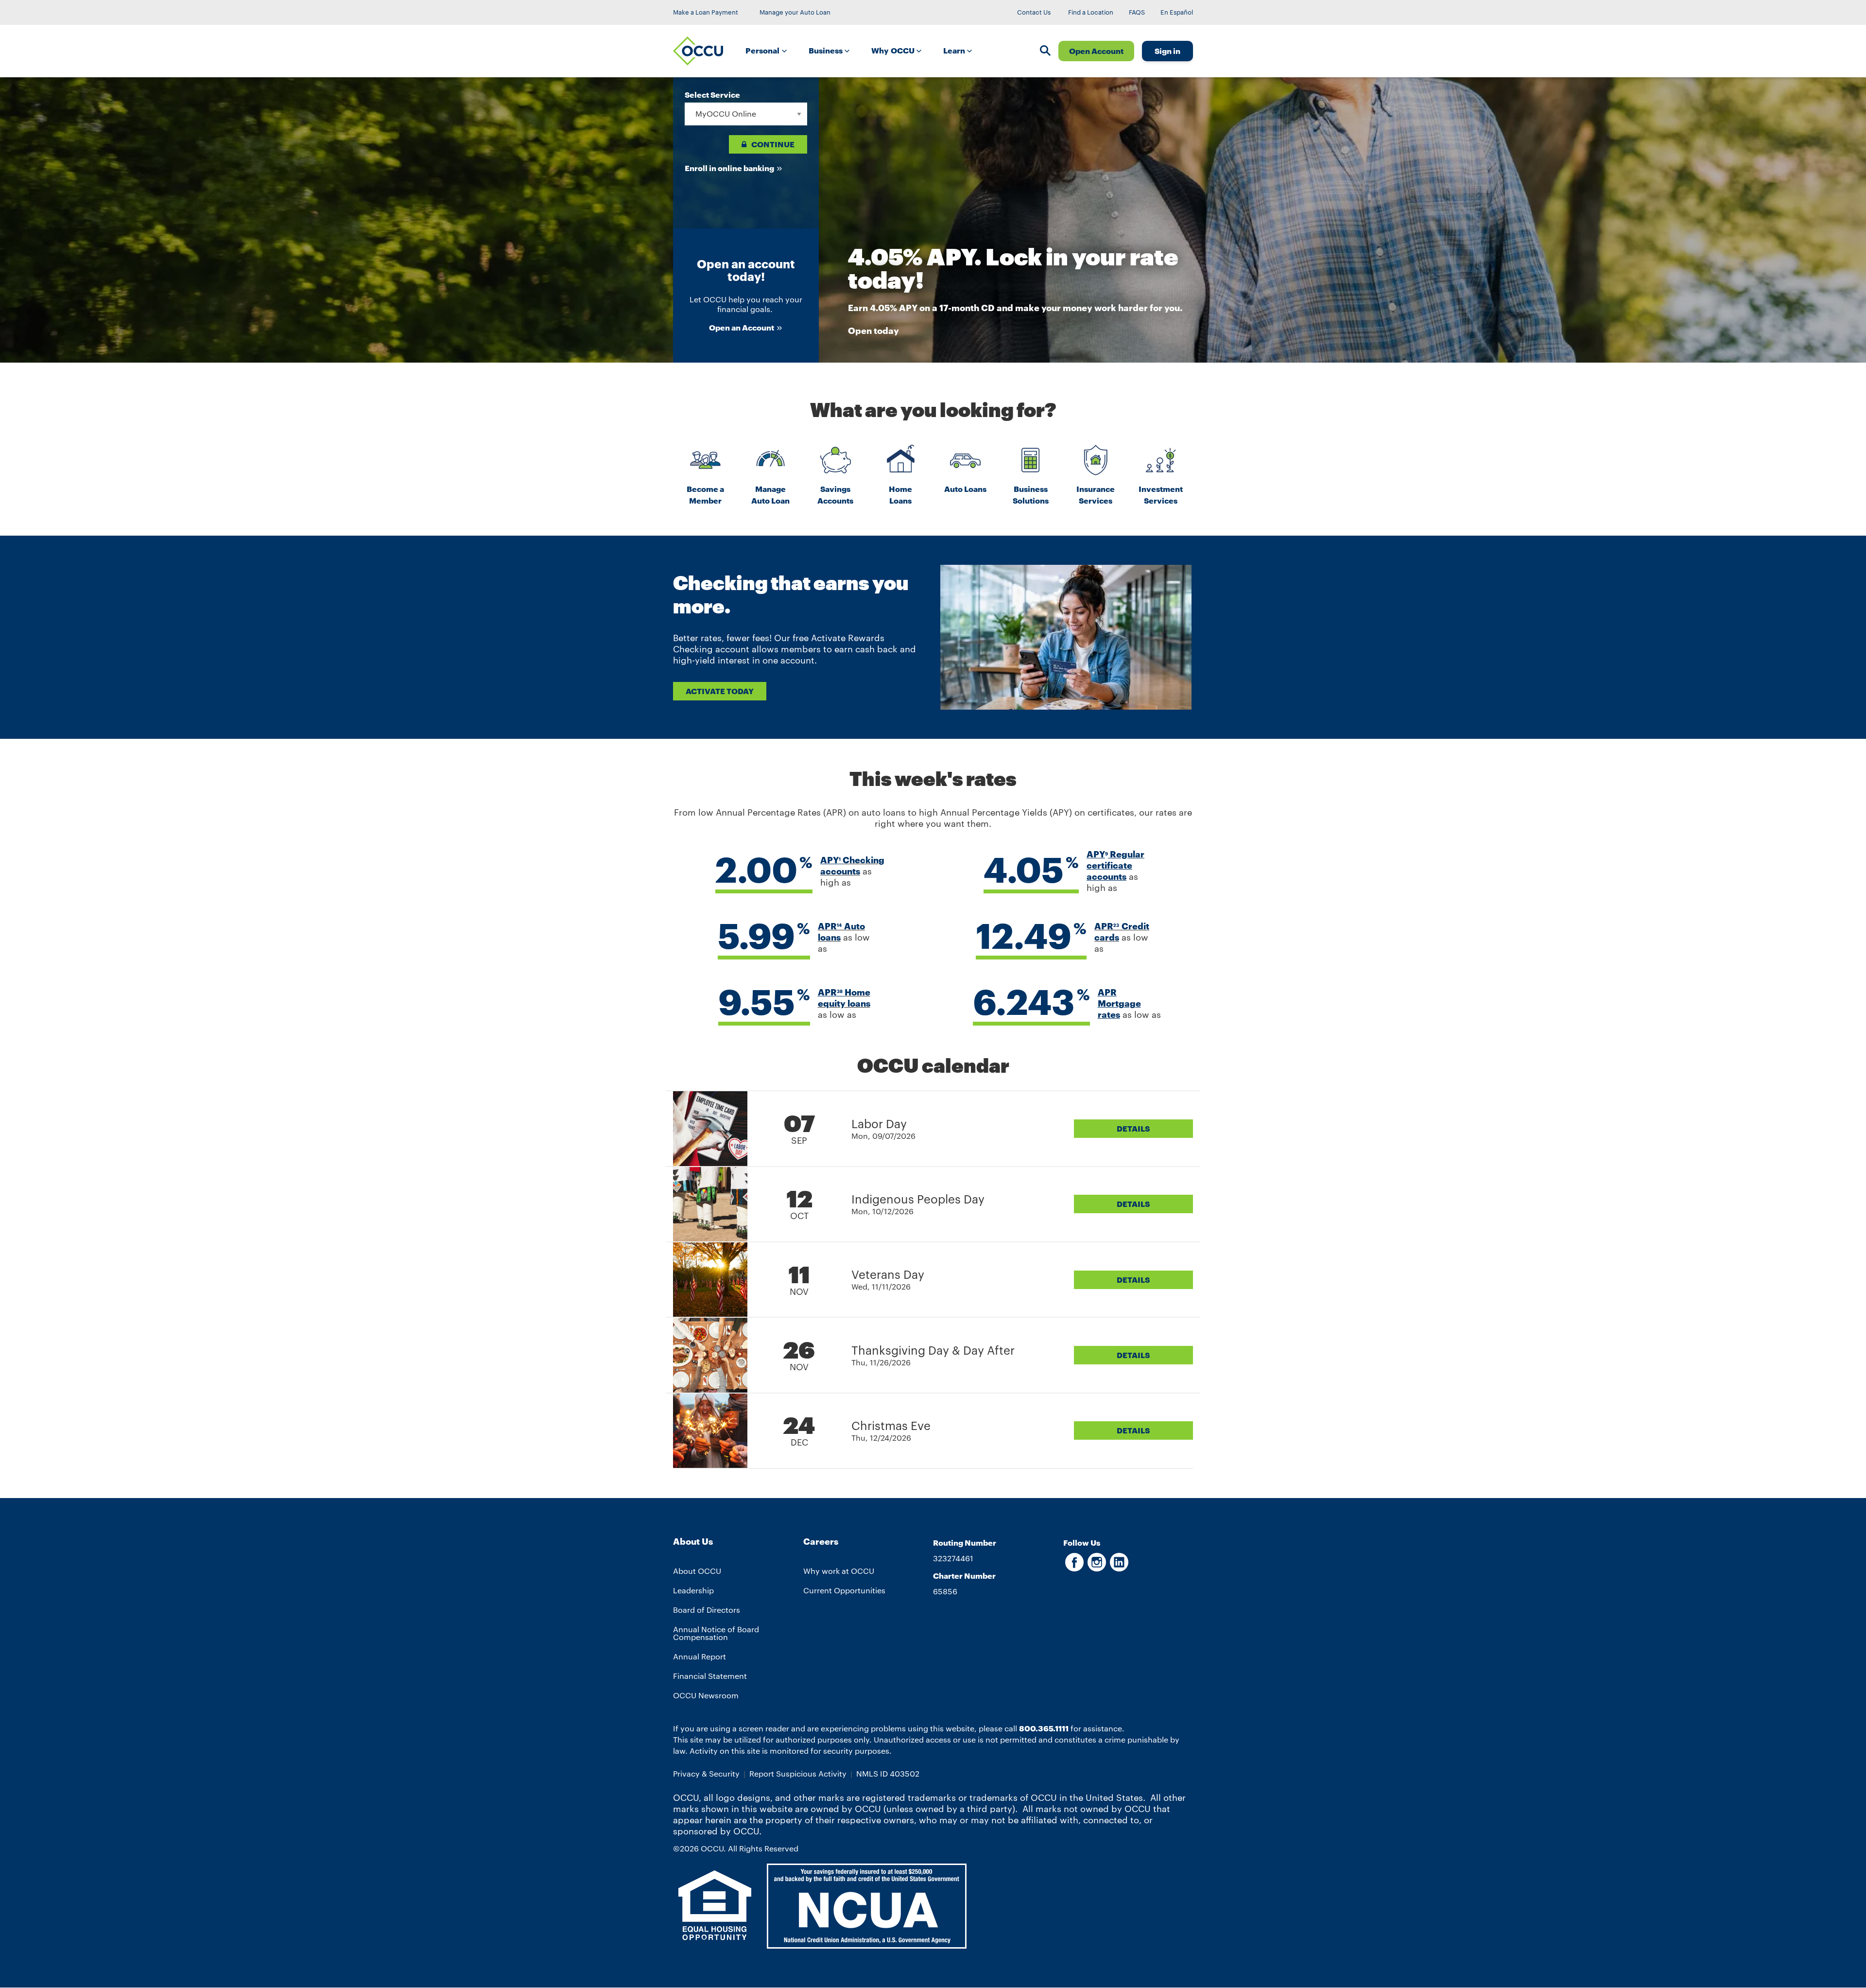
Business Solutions (1031, 495)
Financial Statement (710, 1676)
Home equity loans (844, 998)
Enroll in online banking (729, 168)
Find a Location (1091, 12)
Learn (955, 50)
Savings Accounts (835, 495)
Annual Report (700, 1656)
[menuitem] (769, 51)
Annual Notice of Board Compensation (716, 1633)
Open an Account (742, 327)
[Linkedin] (1119, 1567)
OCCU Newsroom (706, 1695)
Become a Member (705, 495)
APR (830, 926)
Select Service (712, 95)
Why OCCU (894, 50)
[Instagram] (1097, 1567)
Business (827, 50)
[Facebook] (1074, 1567)
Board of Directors (707, 1610)
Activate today (720, 691)
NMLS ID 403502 (888, 1773)
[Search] (1045, 52)
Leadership (693, 1590)
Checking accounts (852, 865)
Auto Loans (965, 489)
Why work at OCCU (839, 1571)
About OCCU (697, 1571)
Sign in (1167, 51)
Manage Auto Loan (770, 495)
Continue (773, 144)
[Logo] (698, 51)
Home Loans (900, 495)
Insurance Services (1096, 495)
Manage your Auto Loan (795, 12)
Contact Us (1034, 12)
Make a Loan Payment (706, 12)
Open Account (1096, 51)
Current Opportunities (844, 1590)
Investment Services (1161, 495)
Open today (873, 331)
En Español (1177, 12)
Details (1133, 1128)
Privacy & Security (706, 1773)
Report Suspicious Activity (798, 1773)
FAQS (1137, 12)
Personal (763, 50)
